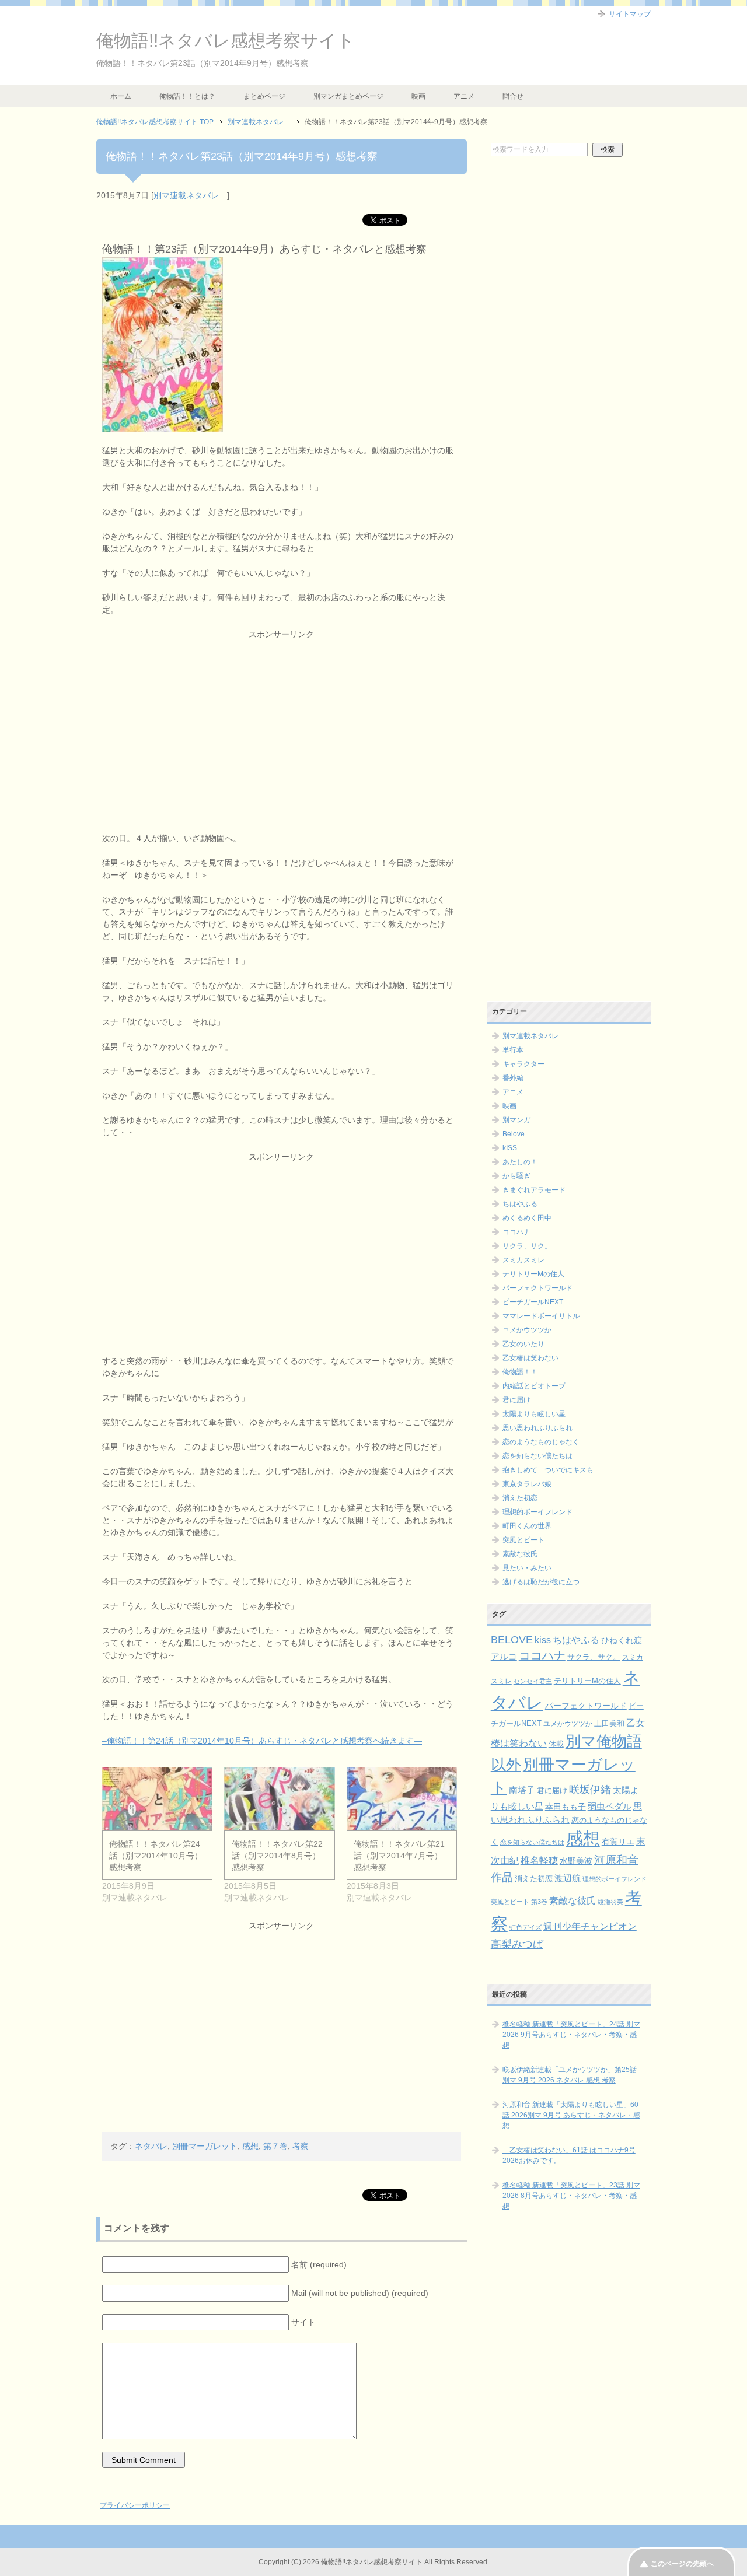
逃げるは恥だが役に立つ (541, 1582)
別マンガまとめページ (348, 96)
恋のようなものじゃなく (541, 1442)
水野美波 (576, 1861)
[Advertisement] (282, 722)
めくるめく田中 (527, 1218)
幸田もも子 (566, 1807)
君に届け (516, 1400)
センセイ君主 (533, 1681)
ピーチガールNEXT (533, 1302)
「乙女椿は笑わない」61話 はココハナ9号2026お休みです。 (569, 2155)
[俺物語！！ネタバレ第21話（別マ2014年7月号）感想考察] (402, 1799)
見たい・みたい (527, 1568)
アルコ (504, 1656)
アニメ (464, 96)
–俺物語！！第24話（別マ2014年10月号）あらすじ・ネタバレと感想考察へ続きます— (262, 1741)
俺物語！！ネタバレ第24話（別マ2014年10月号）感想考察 (156, 1856)
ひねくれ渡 (622, 1640)
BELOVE (512, 1639)
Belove (514, 1134)
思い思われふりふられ (537, 1428)
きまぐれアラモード (534, 1190)
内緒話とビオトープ (534, 1386)
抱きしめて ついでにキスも (548, 1470)
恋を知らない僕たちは (537, 1456)
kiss (543, 1640)
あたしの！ (520, 1162)
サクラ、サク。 (527, 1246)
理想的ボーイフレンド (537, 1512)
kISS (510, 1148)
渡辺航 (568, 1878)
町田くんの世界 (527, 1526)
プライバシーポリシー (135, 2505)
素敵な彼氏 (520, 1554)
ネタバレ (151, 2146)
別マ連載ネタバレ (190, 195)
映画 (418, 96)
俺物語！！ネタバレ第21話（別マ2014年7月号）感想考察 (399, 1856)
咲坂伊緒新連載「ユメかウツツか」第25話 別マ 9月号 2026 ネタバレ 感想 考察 (570, 2075)
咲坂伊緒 (590, 1789)
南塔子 (522, 1790)
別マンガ (516, 1120)
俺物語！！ (520, 1372)
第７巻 (275, 2146)
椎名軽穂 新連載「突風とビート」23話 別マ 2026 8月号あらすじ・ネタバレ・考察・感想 (571, 2196)
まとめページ (264, 96)
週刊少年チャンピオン (590, 1926)
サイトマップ (630, 14)
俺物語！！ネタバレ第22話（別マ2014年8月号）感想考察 (277, 1856)
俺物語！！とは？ (187, 96)
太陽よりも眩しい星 (534, 1414)
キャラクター (523, 1064)
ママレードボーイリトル (541, 1316)
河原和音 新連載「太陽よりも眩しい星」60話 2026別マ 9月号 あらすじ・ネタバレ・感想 (571, 2115)
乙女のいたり (523, 1344)
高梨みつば (517, 1944)
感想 (250, 2146)
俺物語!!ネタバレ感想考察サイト (226, 41)
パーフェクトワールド (537, 1288)
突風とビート (523, 1540)
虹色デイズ (526, 1927)
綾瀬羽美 (610, 1902)
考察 (301, 2146)
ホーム (121, 96)
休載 (556, 1744)
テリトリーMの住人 (533, 1274)
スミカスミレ (523, 1260)
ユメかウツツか (527, 1330)
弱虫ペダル (610, 1807)
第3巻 (539, 1902)
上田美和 (609, 1723)
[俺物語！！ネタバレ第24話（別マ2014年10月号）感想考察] (157, 1799)
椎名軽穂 (539, 1861)
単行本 (513, 1050)
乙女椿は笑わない (530, 1358)
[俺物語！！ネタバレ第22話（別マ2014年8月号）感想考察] (279, 1799)
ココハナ (516, 1232)
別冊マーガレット (205, 2146)
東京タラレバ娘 (527, 1484)
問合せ (513, 96)
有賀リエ (618, 1842)
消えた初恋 (520, 1498)
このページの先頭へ (682, 2564)
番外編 (513, 1078)
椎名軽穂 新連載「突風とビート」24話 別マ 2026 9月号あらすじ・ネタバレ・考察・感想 (571, 2035)
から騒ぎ (516, 1176)
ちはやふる (520, 1204)
